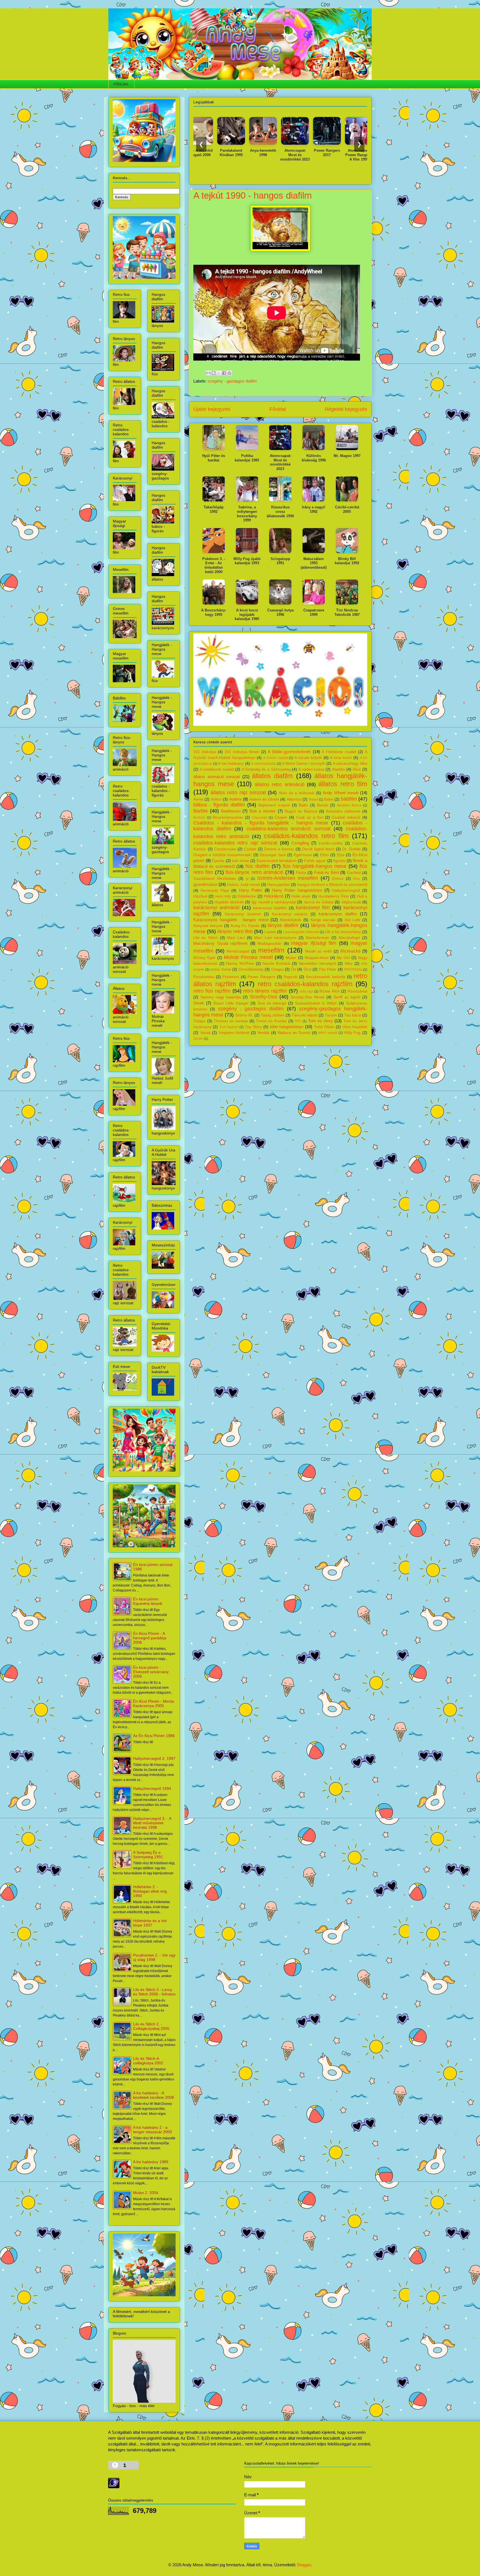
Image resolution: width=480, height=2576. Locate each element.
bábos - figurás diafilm (219, 805)
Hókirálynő (274, 896)
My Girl (343, 958)
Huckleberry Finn (333, 896)
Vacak (205, 1033)
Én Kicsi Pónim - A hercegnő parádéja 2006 (150, 1638)
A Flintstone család (339, 752)
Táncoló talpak (305, 1015)
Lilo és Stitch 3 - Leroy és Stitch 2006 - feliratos (154, 1992)
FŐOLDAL (121, 84)
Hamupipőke (278, 885)
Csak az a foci (310, 817)
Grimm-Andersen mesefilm (288, 878)
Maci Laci (236, 938)
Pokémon (231, 977)
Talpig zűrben (272, 1015)
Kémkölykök (291, 920)
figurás (339, 861)
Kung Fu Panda (245, 926)
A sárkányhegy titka (350, 764)
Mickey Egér (204, 958)
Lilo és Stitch (206, 938)
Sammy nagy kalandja (221, 997)
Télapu (199, 1021)
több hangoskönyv (287, 1027)
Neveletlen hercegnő (317, 964)
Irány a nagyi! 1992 (314, 509)
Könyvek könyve (208, 926)
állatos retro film (343, 784)
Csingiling (300, 843)
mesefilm (271, 950)
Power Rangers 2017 (277, 153)
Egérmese (303, 855)
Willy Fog (352, 1033)
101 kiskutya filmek (242, 752)
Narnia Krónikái (276, 964)
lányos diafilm (283, 925)
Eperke (218, 861)
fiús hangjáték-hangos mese (315, 866)
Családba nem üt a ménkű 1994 (341, 153)
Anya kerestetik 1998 (214, 153)
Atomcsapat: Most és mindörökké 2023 (246, 155)
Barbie (201, 811)
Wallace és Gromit (294, 1033)
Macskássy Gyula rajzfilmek (221, 943)
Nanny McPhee (240, 964)
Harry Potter (251, 890)
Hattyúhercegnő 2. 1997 (154, 1758)
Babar (313, 799)
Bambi (322, 805)
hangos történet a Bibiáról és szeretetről (332, 885)
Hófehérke (247, 896)
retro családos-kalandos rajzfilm (305, 984)
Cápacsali (260, 818)
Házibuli (200, 896)
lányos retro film (235, 931)
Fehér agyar (315, 861)
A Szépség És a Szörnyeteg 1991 (148, 1855)
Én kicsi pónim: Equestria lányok (148, 1601)
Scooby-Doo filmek (307, 997)
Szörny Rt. (244, 1015)
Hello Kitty (223, 896)
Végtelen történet (234, 1033)
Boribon (199, 818)
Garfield (354, 873)
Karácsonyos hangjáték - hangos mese (231, 920)
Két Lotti (352, 920)
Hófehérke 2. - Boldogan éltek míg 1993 (150, 1891)
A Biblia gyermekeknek (289, 752)
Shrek (199, 1003)
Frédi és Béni (327, 872)
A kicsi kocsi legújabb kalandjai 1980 (247, 614)
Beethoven (231, 811)
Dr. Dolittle (352, 849)
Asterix (236, 799)
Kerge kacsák (323, 920)
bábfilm (349, 799)
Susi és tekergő (272, 1003)
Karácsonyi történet (243, 914)
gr (247, 879)
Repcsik (291, 977)
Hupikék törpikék (229, 902)
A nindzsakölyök (263, 764)
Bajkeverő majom (274, 805)
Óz (294, 969)
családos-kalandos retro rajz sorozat (235, 843)
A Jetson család (276, 758)
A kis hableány (231, 764)
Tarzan (331, 1015)
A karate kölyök (308, 758)
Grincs (338, 879)
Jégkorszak (351, 902)
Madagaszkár (269, 944)
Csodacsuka (225, 849)
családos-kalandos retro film (306, 836)
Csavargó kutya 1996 (280, 612)
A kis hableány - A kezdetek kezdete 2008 (153, 2095)
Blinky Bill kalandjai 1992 (347, 561)
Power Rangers (261, 977)
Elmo (324, 855)
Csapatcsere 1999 (314, 612)
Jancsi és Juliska (318, 902)
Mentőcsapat (238, 951)
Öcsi (307, 969)
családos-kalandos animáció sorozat (288, 829)
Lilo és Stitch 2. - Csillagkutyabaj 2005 (151, 2026)
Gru (356, 879)
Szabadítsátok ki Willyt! (316, 1003)
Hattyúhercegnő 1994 (152, 1788)
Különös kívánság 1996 (314, 458)
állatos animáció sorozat (217, 777)
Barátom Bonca (349, 805)
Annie (198, 799)
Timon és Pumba (271, 1021)
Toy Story (253, 1027)
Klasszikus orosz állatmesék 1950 (280, 511)
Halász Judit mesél (243, 885)
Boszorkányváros (228, 817)
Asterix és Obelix (264, 799)
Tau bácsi (353, 1015)
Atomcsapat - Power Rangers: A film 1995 (309, 155)
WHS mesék (328, 1033)
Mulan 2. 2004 (146, 2193)
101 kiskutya (205, 752)
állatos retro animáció (280, 784)
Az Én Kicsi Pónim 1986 (154, 1736)
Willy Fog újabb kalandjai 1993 (247, 561)
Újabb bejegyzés (212, 409)
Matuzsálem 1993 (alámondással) (314, 563)
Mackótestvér (317, 938)
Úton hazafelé (355, 1027)
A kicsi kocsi (341, 758)
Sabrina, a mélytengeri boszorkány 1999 (247, 514)
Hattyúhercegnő (346, 890)
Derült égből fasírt (318, 849)
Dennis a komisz (279, 849)
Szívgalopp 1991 (280, 561)
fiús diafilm (257, 866)
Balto (303, 805)
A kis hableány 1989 (151, 2162)
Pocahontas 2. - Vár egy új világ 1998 (154, 1957)
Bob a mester (262, 811)
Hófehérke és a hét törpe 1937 (150, 1923)
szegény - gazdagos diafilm (232, 381)
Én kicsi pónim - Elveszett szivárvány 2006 (151, 1672)
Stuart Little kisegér (231, 1003)
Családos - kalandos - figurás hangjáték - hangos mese (261, 823)
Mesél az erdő (318, 951)
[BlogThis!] (214, 373)
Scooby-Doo (263, 997)
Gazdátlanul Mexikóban (215, 879)
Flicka (301, 873)
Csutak (250, 849)
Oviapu (277, 969)
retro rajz (306, 991)
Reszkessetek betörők (326, 977)
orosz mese (221, 969)
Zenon (198, 1039)
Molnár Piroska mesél (248, 957)
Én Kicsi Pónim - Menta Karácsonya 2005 (153, 1703)
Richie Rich (329, 991)
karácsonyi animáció (216, 908)
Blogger (304, 2565)
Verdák (263, 1033)
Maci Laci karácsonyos (275, 938)
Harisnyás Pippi (215, 890)
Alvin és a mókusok (297, 793)
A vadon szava (311, 769)
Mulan (291, 958)
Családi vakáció (346, 817)
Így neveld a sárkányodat (274, 902)
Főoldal (278, 409)
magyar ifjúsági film (314, 943)
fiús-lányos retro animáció (254, 872)
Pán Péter (328, 969)
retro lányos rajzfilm (265, 991)
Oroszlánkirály (251, 969)
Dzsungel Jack (273, 855)
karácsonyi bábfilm (270, 908)
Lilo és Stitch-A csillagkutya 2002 (148, 2061)
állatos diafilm (272, 776)
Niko (349, 964)
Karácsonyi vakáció (290, 914)
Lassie (270, 932)
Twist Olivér (324, 1027)
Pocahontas (204, 977)
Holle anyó (301, 896)
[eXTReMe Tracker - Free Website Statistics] (114, 2487)
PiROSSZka (353, 970)
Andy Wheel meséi (340, 793)
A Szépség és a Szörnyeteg (266, 769)
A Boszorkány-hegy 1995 (214, 612)
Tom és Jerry (320, 1021)
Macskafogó (349, 938)
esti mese (241, 861)
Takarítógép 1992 (214, 509)
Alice (357, 769)
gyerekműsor (205, 884)
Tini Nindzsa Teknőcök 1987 (347, 612)
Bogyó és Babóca (301, 811)
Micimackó (350, 951)
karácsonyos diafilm (338, 914)
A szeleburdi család (217, 769)
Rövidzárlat (357, 991)
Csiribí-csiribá (331, 843)
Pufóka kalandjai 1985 (247, 458)
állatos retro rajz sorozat (238, 793)
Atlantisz (294, 799)
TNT (298, 1021)
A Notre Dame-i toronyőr (304, 764)
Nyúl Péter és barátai (214, 458)
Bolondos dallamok (343, 811)
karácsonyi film (313, 908)
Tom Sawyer (229, 1027)
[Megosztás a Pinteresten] (229, 373)
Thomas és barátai (231, 1021)
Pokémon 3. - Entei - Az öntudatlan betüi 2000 (214, 565)
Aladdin (338, 769)
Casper (281, 817)
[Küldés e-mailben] (208, 373)
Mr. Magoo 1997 (347, 456)
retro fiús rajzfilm (212, 991)
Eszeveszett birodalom (277, 861)
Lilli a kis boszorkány (343, 932)
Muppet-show (317, 958)
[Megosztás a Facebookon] (224, 373)
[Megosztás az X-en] (219, 373)
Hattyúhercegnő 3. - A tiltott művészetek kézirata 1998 (152, 1823)
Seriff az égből (347, 997)
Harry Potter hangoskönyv (297, 890)
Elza (341, 855)
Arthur (216, 799)
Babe (329, 799)
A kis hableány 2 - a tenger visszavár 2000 (152, 2130)
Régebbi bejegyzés (346, 409)
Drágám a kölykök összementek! (222, 855)
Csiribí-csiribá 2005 (347, 509)
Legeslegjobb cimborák (301, 932)
